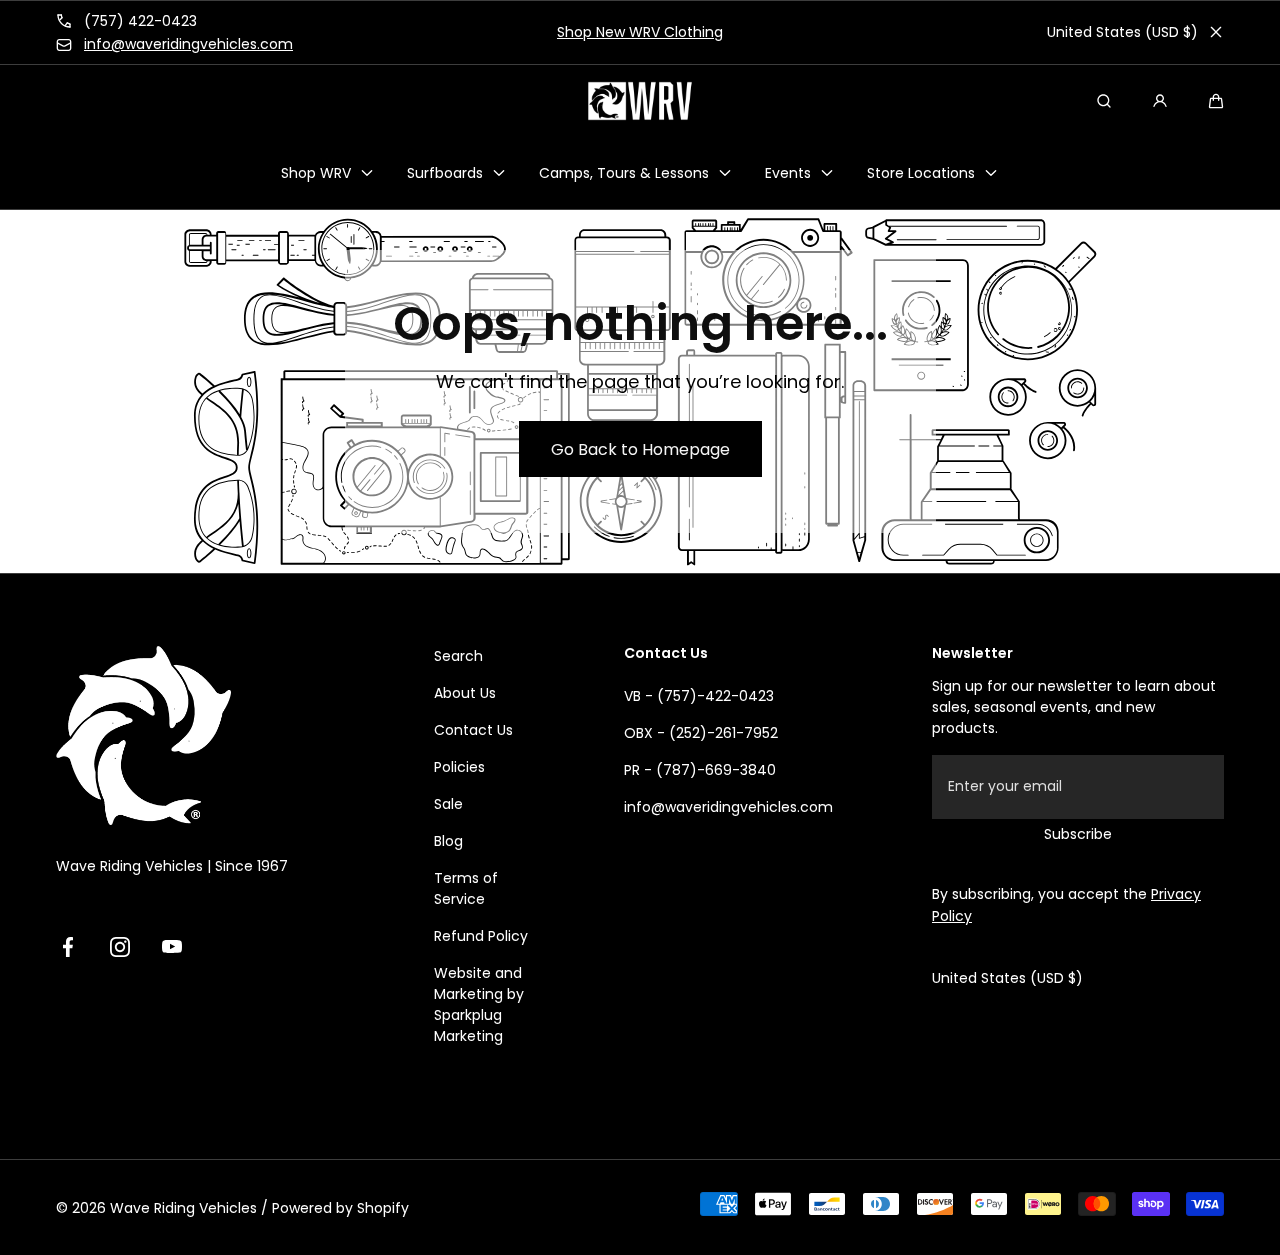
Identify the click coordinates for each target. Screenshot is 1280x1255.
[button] (1216, 101)
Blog (448, 841)
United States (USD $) (1122, 32)
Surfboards (445, 172)
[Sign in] (1160, 101)
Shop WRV (316, 172)
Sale (448, 804)
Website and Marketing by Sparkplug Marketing (479, 1004)
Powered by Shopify (340, 1208)
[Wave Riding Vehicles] (640, 101)
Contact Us (473, 730)
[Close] (1216, 32)
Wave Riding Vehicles (183, 1208)
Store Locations (921, 172)
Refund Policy (481, 936)
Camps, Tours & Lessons (624, 172)
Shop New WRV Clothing (640, 32)
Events (788, 172)
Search (458, 656)
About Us (465, 693)
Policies (459, 767)
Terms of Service (466, 888)
